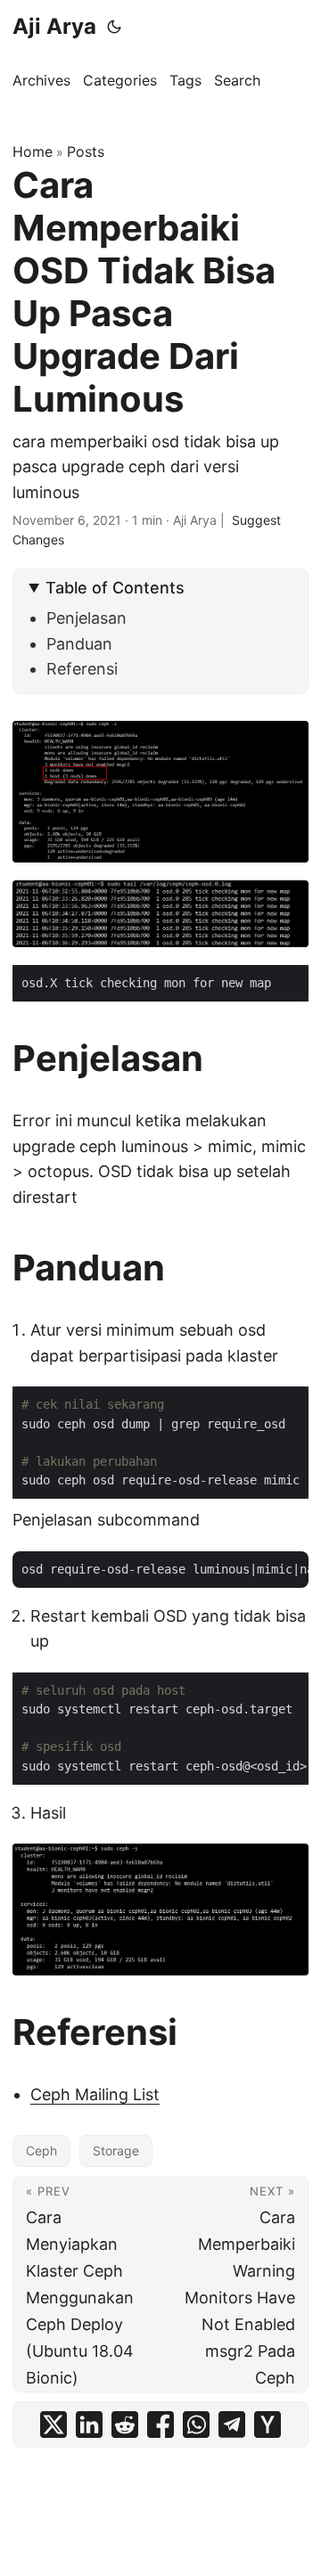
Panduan (79, 644)
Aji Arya (54, 26)
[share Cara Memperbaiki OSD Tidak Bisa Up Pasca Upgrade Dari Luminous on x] (53, 2425)
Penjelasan (86, 618)
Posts (86, 151)
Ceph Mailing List (95, 2094)
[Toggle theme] (114, 27)
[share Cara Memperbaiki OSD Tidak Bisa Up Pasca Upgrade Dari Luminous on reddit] (125, 2425)
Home (33, 151)
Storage (116, 2151)
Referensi (82, 669)
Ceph (41, 2151)
